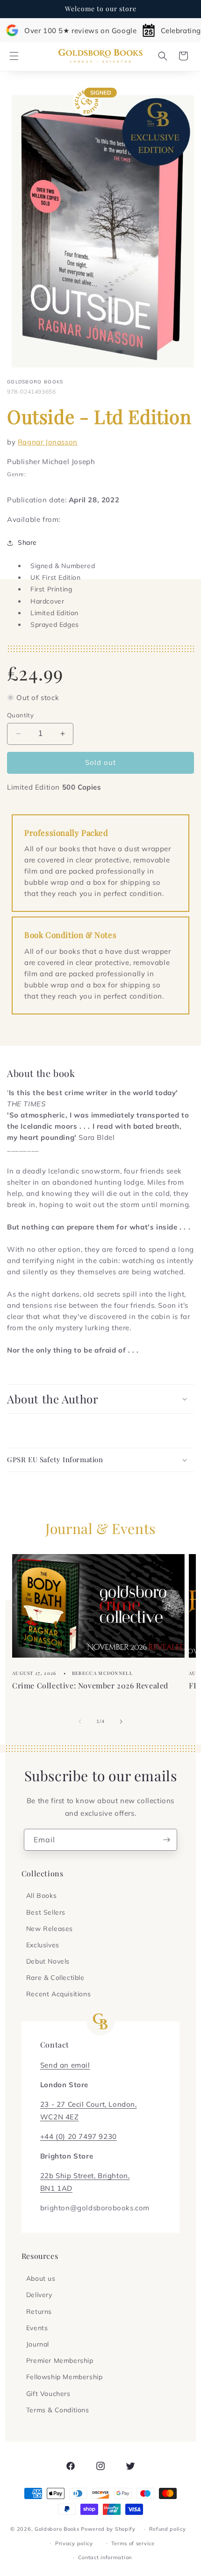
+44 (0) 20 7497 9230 (79, 2136)
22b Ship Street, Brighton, (85, 2176)
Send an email (65, 2065)
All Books (41, 1896)
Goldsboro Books (57, 2529)
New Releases (50, 1929)
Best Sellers (46, 1912)
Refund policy (168, 2529)
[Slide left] (80, 1722)
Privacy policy (74, 2543)
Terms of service (133, 2543)
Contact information (105, 2557)
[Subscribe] (166, 1840)
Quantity (20, 715)
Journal (38, 2344)
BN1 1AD (56, 2188)
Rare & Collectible (55, 1978)
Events (37, 2328)
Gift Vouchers (48, 2394)
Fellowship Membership (65, 2377)
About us (41, 2278)
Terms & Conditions (58, 2410)
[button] (14, 56)
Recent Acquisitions (58, 1994)
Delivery (39, 2295)
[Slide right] (121, 1722)
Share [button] (27, 542)
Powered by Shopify (108, 2529)
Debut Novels (48, 1961)
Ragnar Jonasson (48, 442)
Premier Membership (60, 2361)
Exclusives (43, 1945)
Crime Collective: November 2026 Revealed (90, 1685)
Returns (39, 2312)
